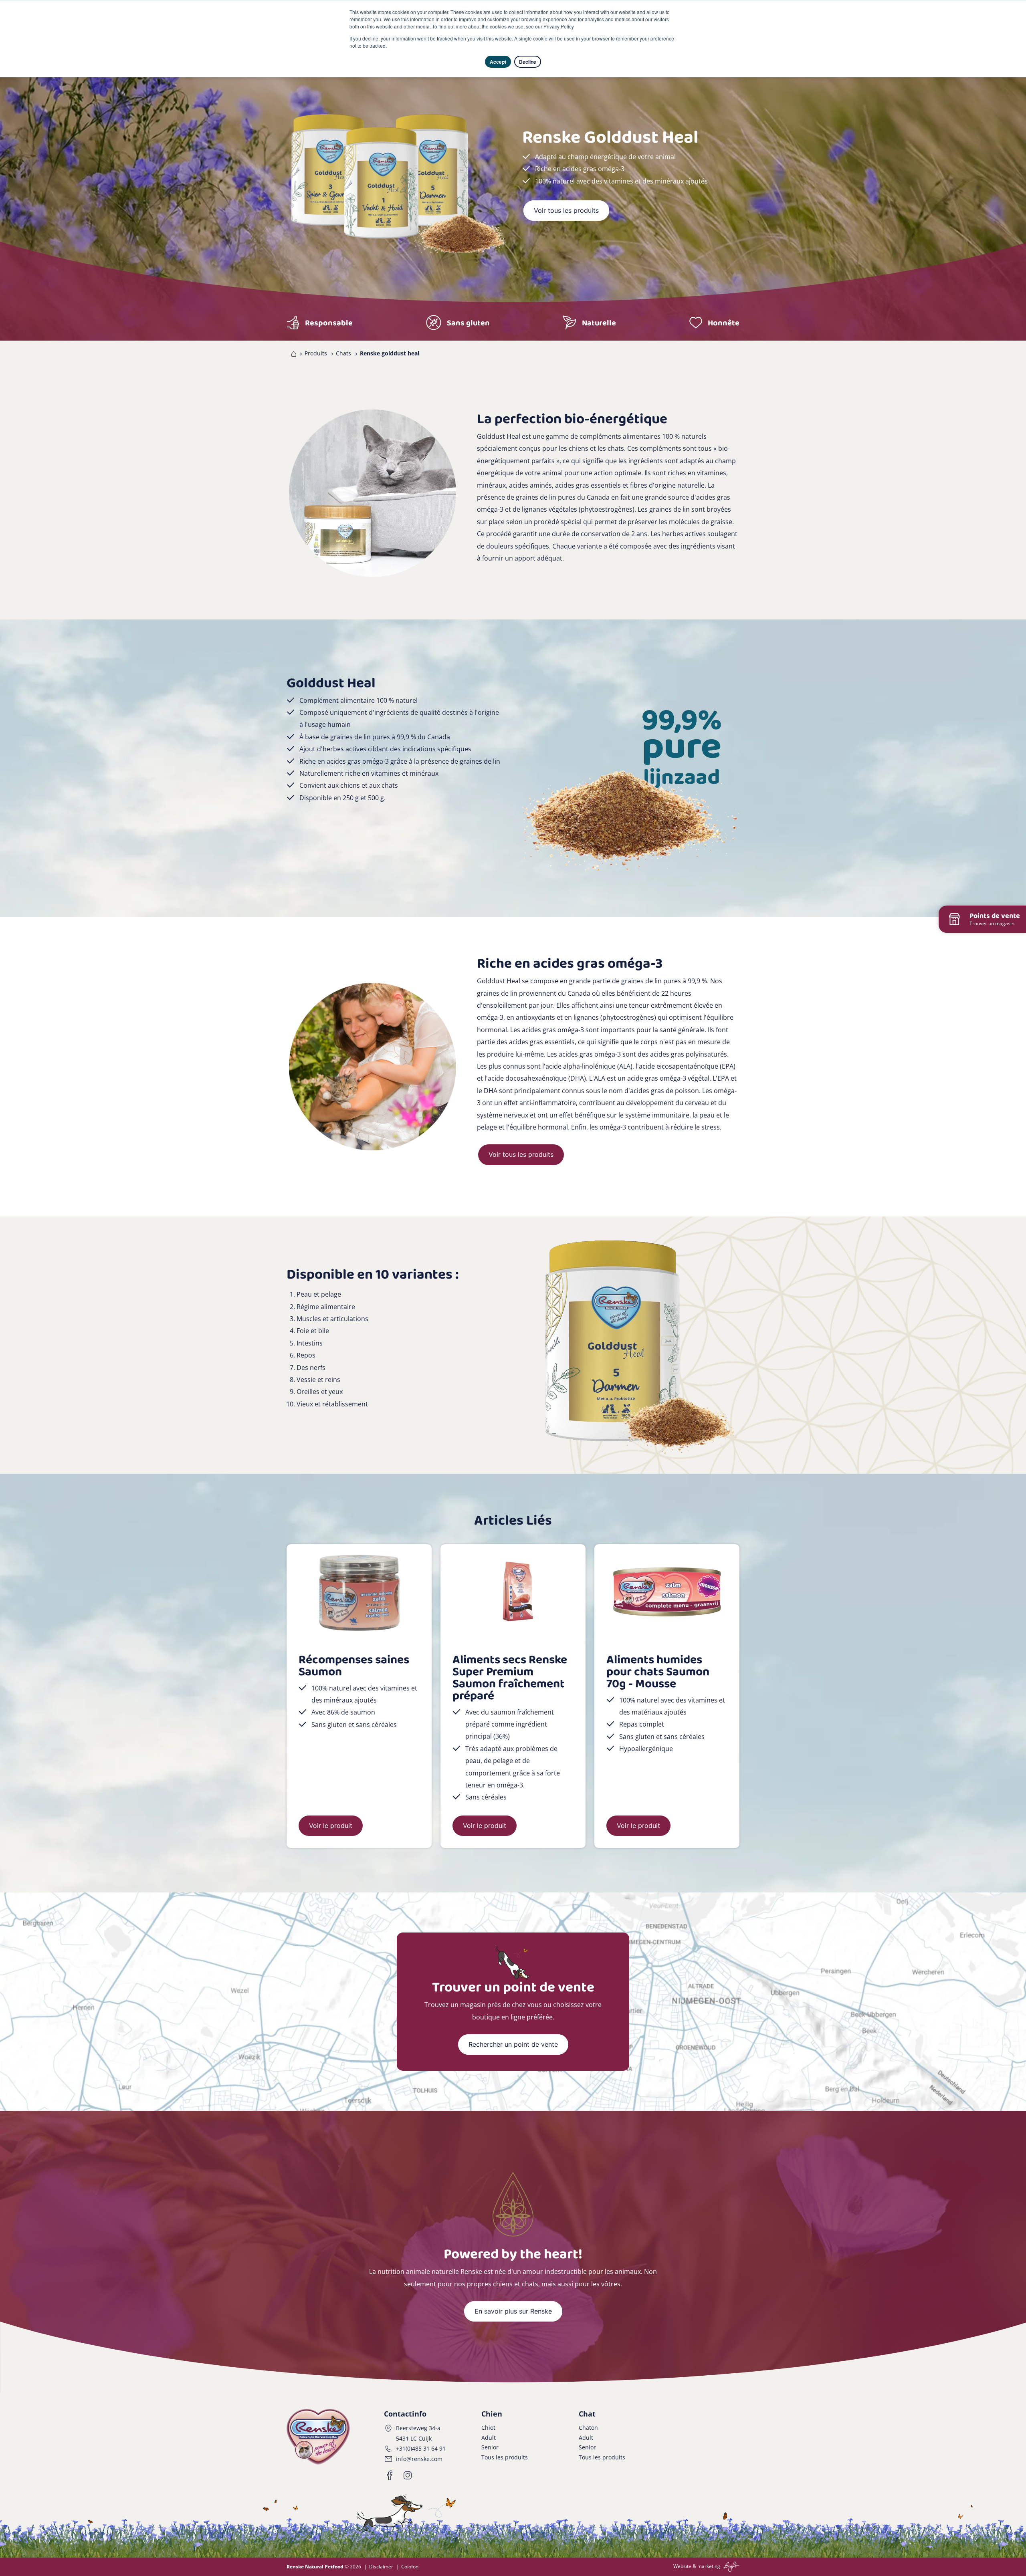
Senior (490, 2447)
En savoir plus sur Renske (513, 2311)
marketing (709, 2566)
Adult (489, 2438)
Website (682, 2566)
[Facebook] (390, 2475)
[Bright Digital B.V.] (730, 2566)
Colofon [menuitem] (410, 2567)
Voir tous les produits (566, 210)
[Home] (292, 353)
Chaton (588, 2428)
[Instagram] (408, 2475)
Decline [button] (528, 62)
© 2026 (324, 2567)
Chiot (488, 2428)
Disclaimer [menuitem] (381, 2567)
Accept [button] (498, 62)
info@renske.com (419, 2459)
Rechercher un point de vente (513, 2044)
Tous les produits (505, 2457)
